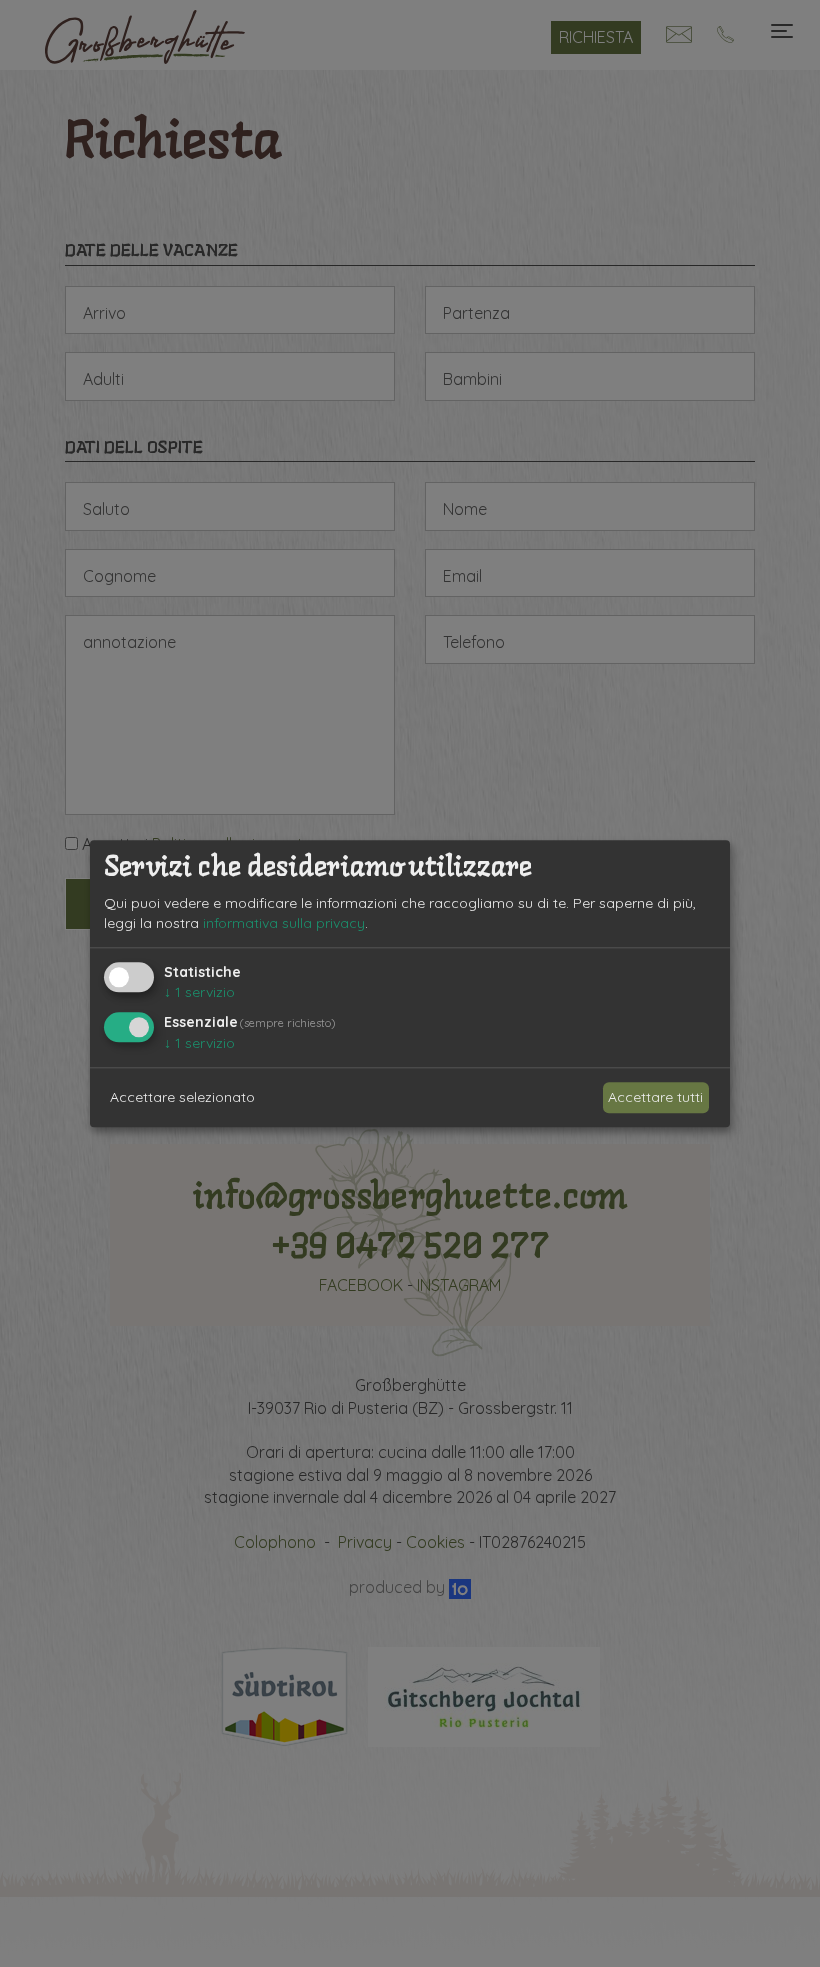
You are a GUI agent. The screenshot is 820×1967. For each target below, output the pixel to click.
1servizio (199, 993)
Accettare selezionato (182, 1097)
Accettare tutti (655, 1097)
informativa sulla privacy (284, 923)
